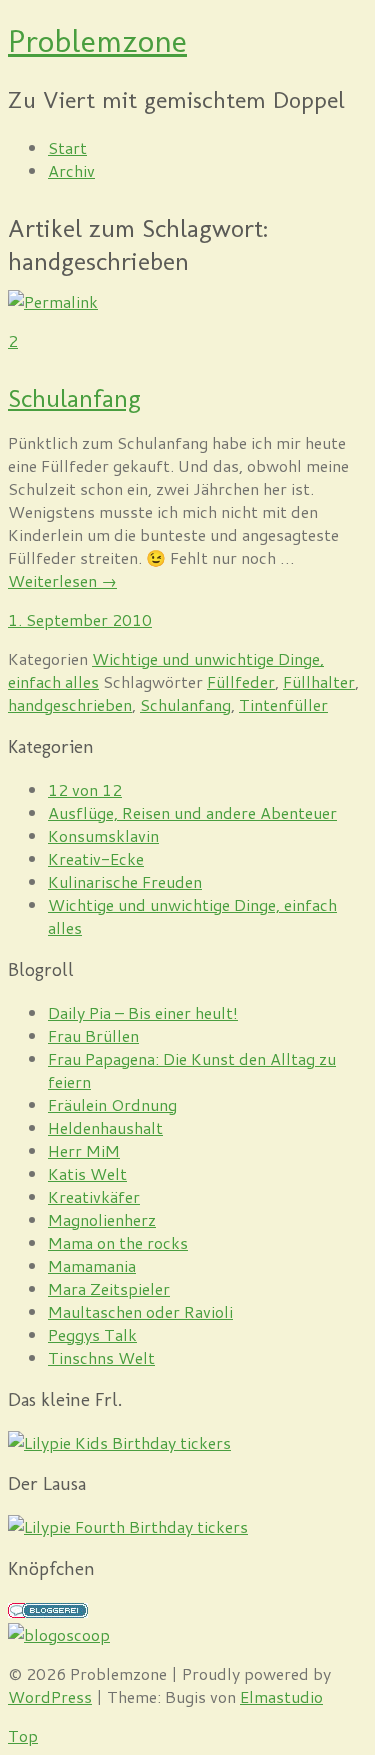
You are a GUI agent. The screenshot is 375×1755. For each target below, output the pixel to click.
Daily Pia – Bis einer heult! (143, 1012)
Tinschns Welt (101, 1357)
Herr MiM (84, 1150)
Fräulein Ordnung (112, 1104)
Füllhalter (319, 681)
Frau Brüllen (93, 1035)
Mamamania (92, 1265)
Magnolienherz (102, 1219)
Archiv (71, 170)
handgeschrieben (70, 704)
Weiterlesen (62, 580)
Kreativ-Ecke (96, 858)
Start (67, 147)
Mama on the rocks (118, 1242)
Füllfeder (241, 681)
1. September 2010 (80, 619)
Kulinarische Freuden (125, 881)
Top (23, 1735)
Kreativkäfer (94, 1196)
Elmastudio (281, 1696)
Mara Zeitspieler (109, 1288)
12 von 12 (85, 789)
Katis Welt (87, 1173)
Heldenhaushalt (105, 1127)
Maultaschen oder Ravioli (140, 1311)
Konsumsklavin (103, 835)
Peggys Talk (92, 1334)
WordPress (50, 1696)
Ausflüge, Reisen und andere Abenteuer (192, 812)
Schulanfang (74, 398)
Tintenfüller (283, 704)
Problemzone (97, 41)
